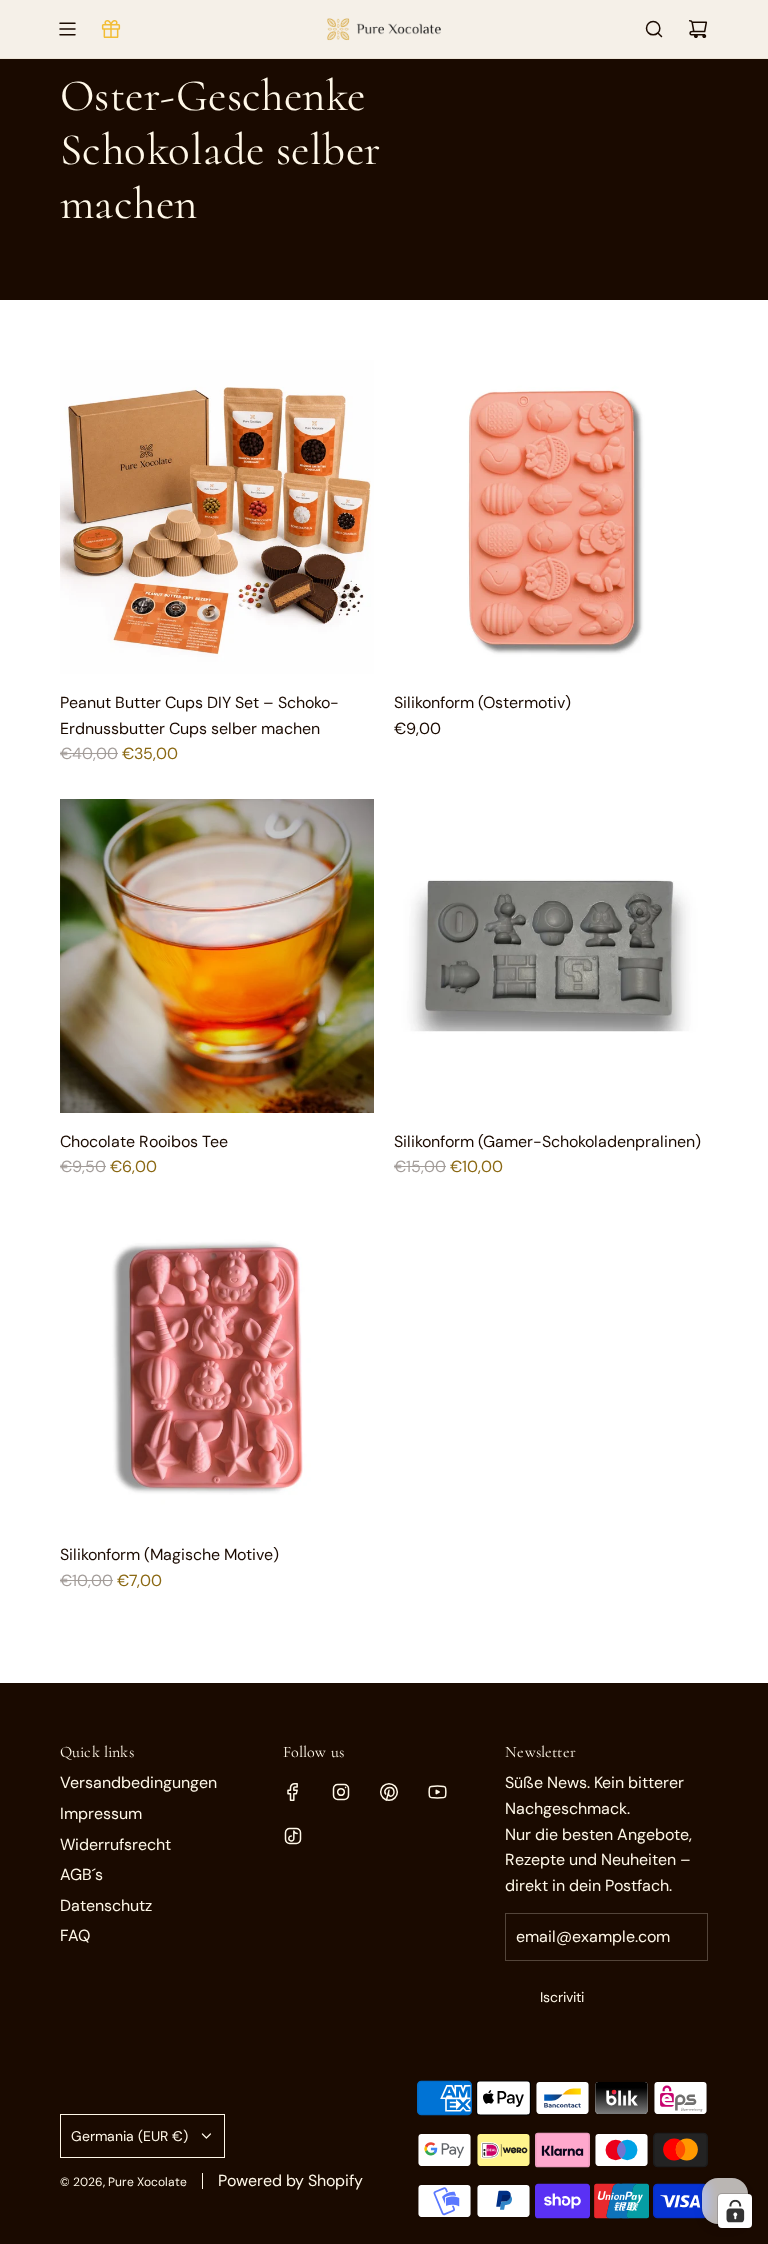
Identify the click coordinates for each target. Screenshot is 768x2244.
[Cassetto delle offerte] (111, 29)
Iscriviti (562, 1997)
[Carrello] (698, 29)
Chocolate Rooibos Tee (144, 1141)
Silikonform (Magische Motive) (169, 1554)
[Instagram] (341, 1792)
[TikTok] (293, 1836)
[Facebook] (293, 1792)
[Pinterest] (389, 1792)
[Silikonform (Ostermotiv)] (551, 517)
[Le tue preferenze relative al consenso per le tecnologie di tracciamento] (735, 2211)
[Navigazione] (67, 29)
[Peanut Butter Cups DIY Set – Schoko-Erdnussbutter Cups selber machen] (217, 517)
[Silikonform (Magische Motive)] (217, 1369)
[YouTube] (437, 1792)
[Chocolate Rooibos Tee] (217, 956)
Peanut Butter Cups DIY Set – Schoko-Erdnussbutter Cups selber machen (199, 715)
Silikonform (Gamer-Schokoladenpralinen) (547, 1141)
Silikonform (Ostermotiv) (482, 702)
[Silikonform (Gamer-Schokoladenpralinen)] (551, 956)
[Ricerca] (654, 29)
